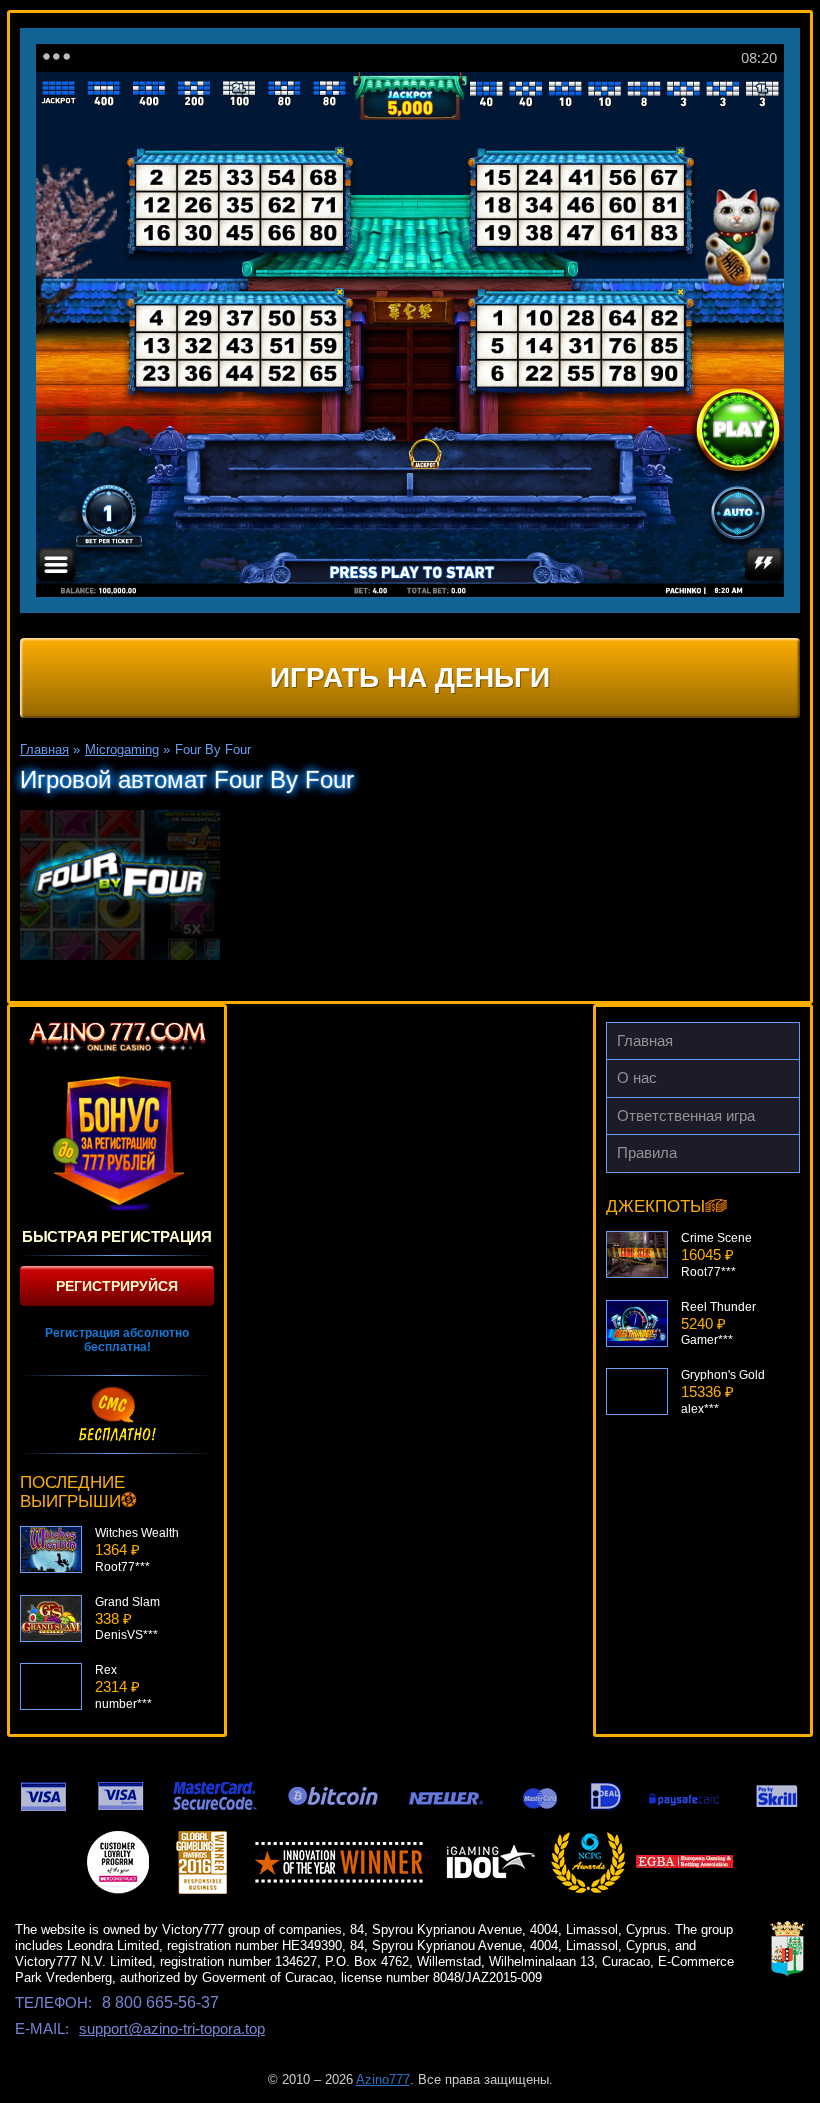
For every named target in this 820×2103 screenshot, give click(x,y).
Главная (645, 1040)
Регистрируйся (117, 1286)
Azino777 (383, 2079)
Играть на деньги (410, 677)
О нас (637, 1077)
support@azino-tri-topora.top (172, 2028)
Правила (647, 1152)
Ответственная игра (686, 1115)
